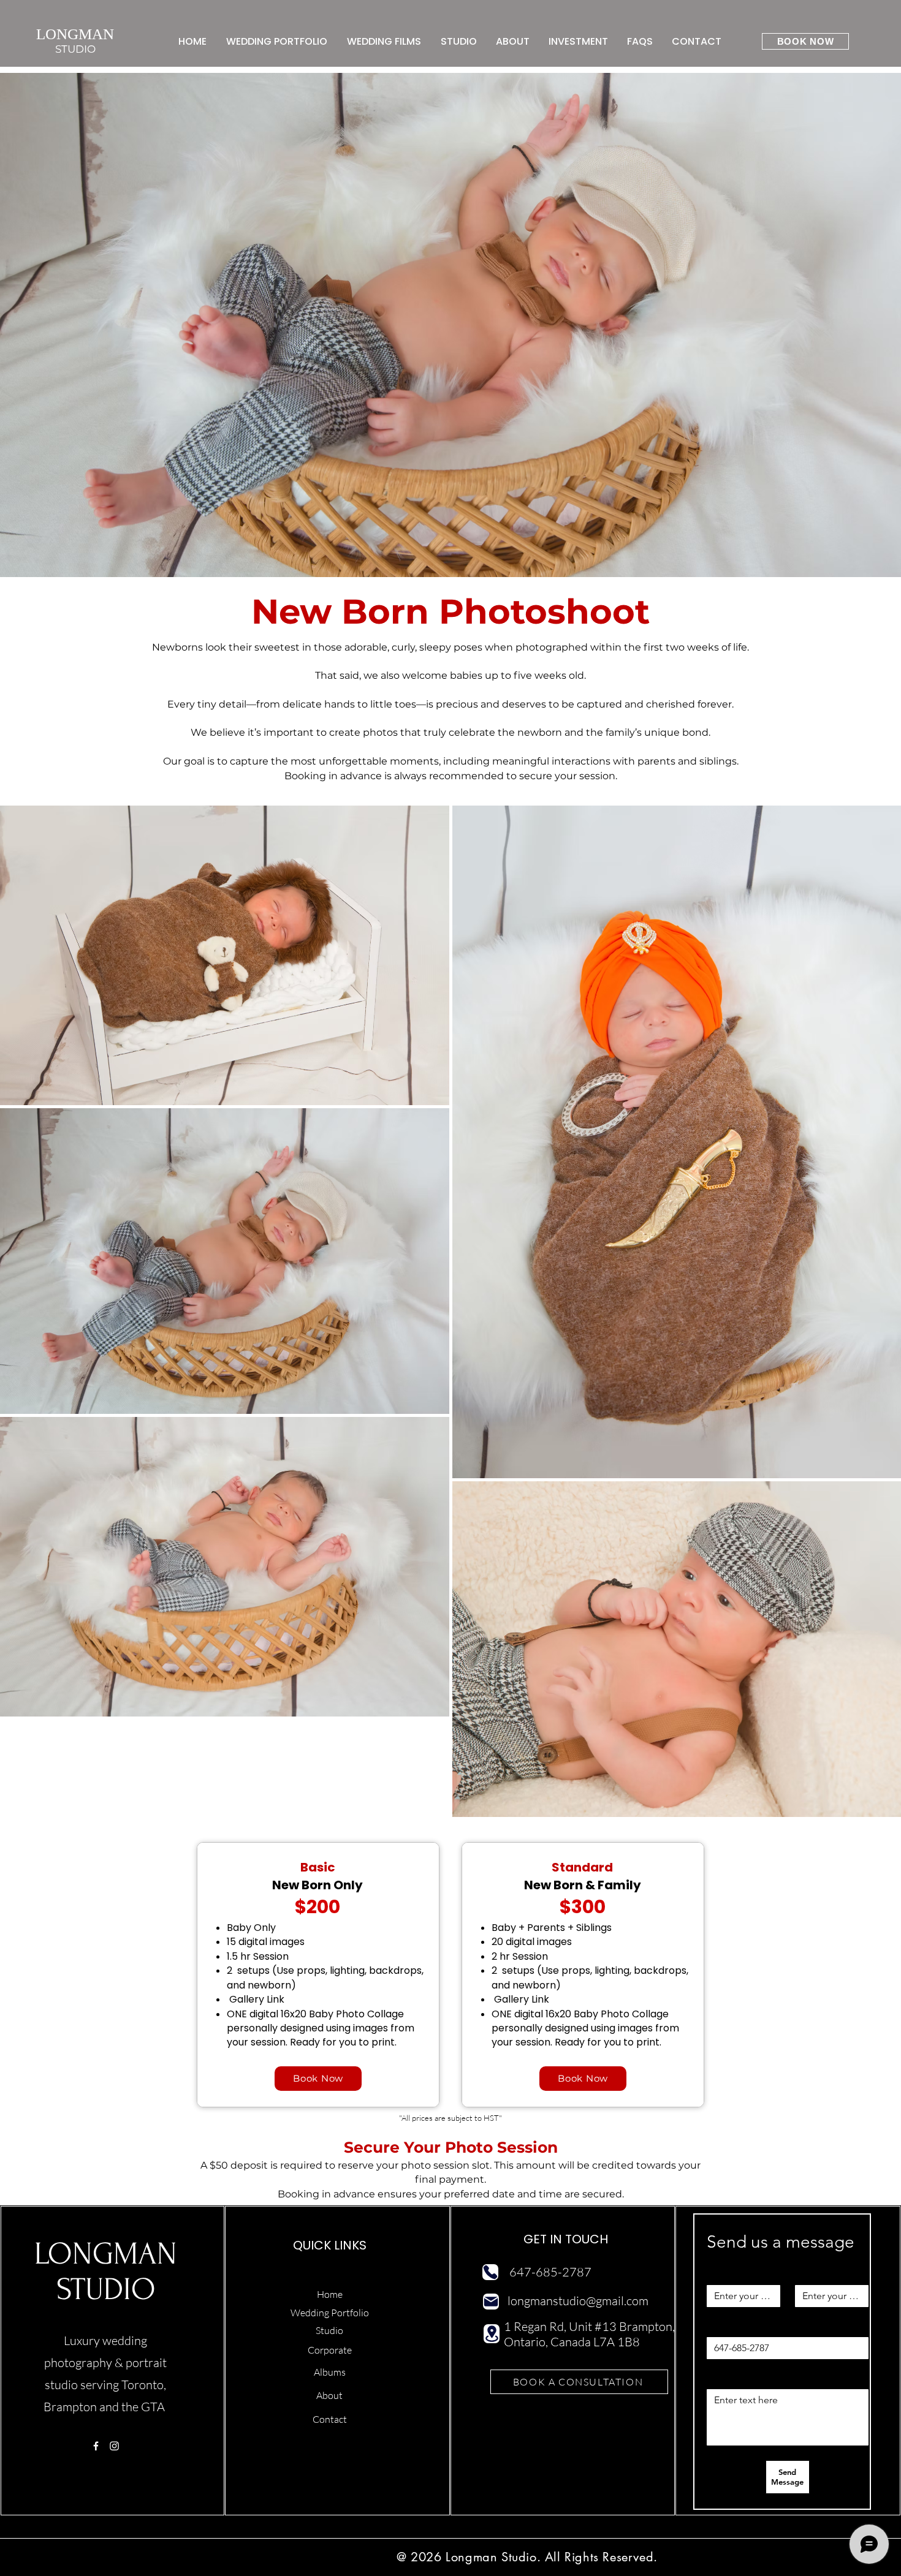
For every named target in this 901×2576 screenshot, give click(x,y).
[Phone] (490, 2272)
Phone (722, 2327)
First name (727, 2275)
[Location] (492, 2334)
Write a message (739, 2379)
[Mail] (491, 2302)
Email (808, 2275)
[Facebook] (96, 2446)
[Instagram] (114, 2446)
